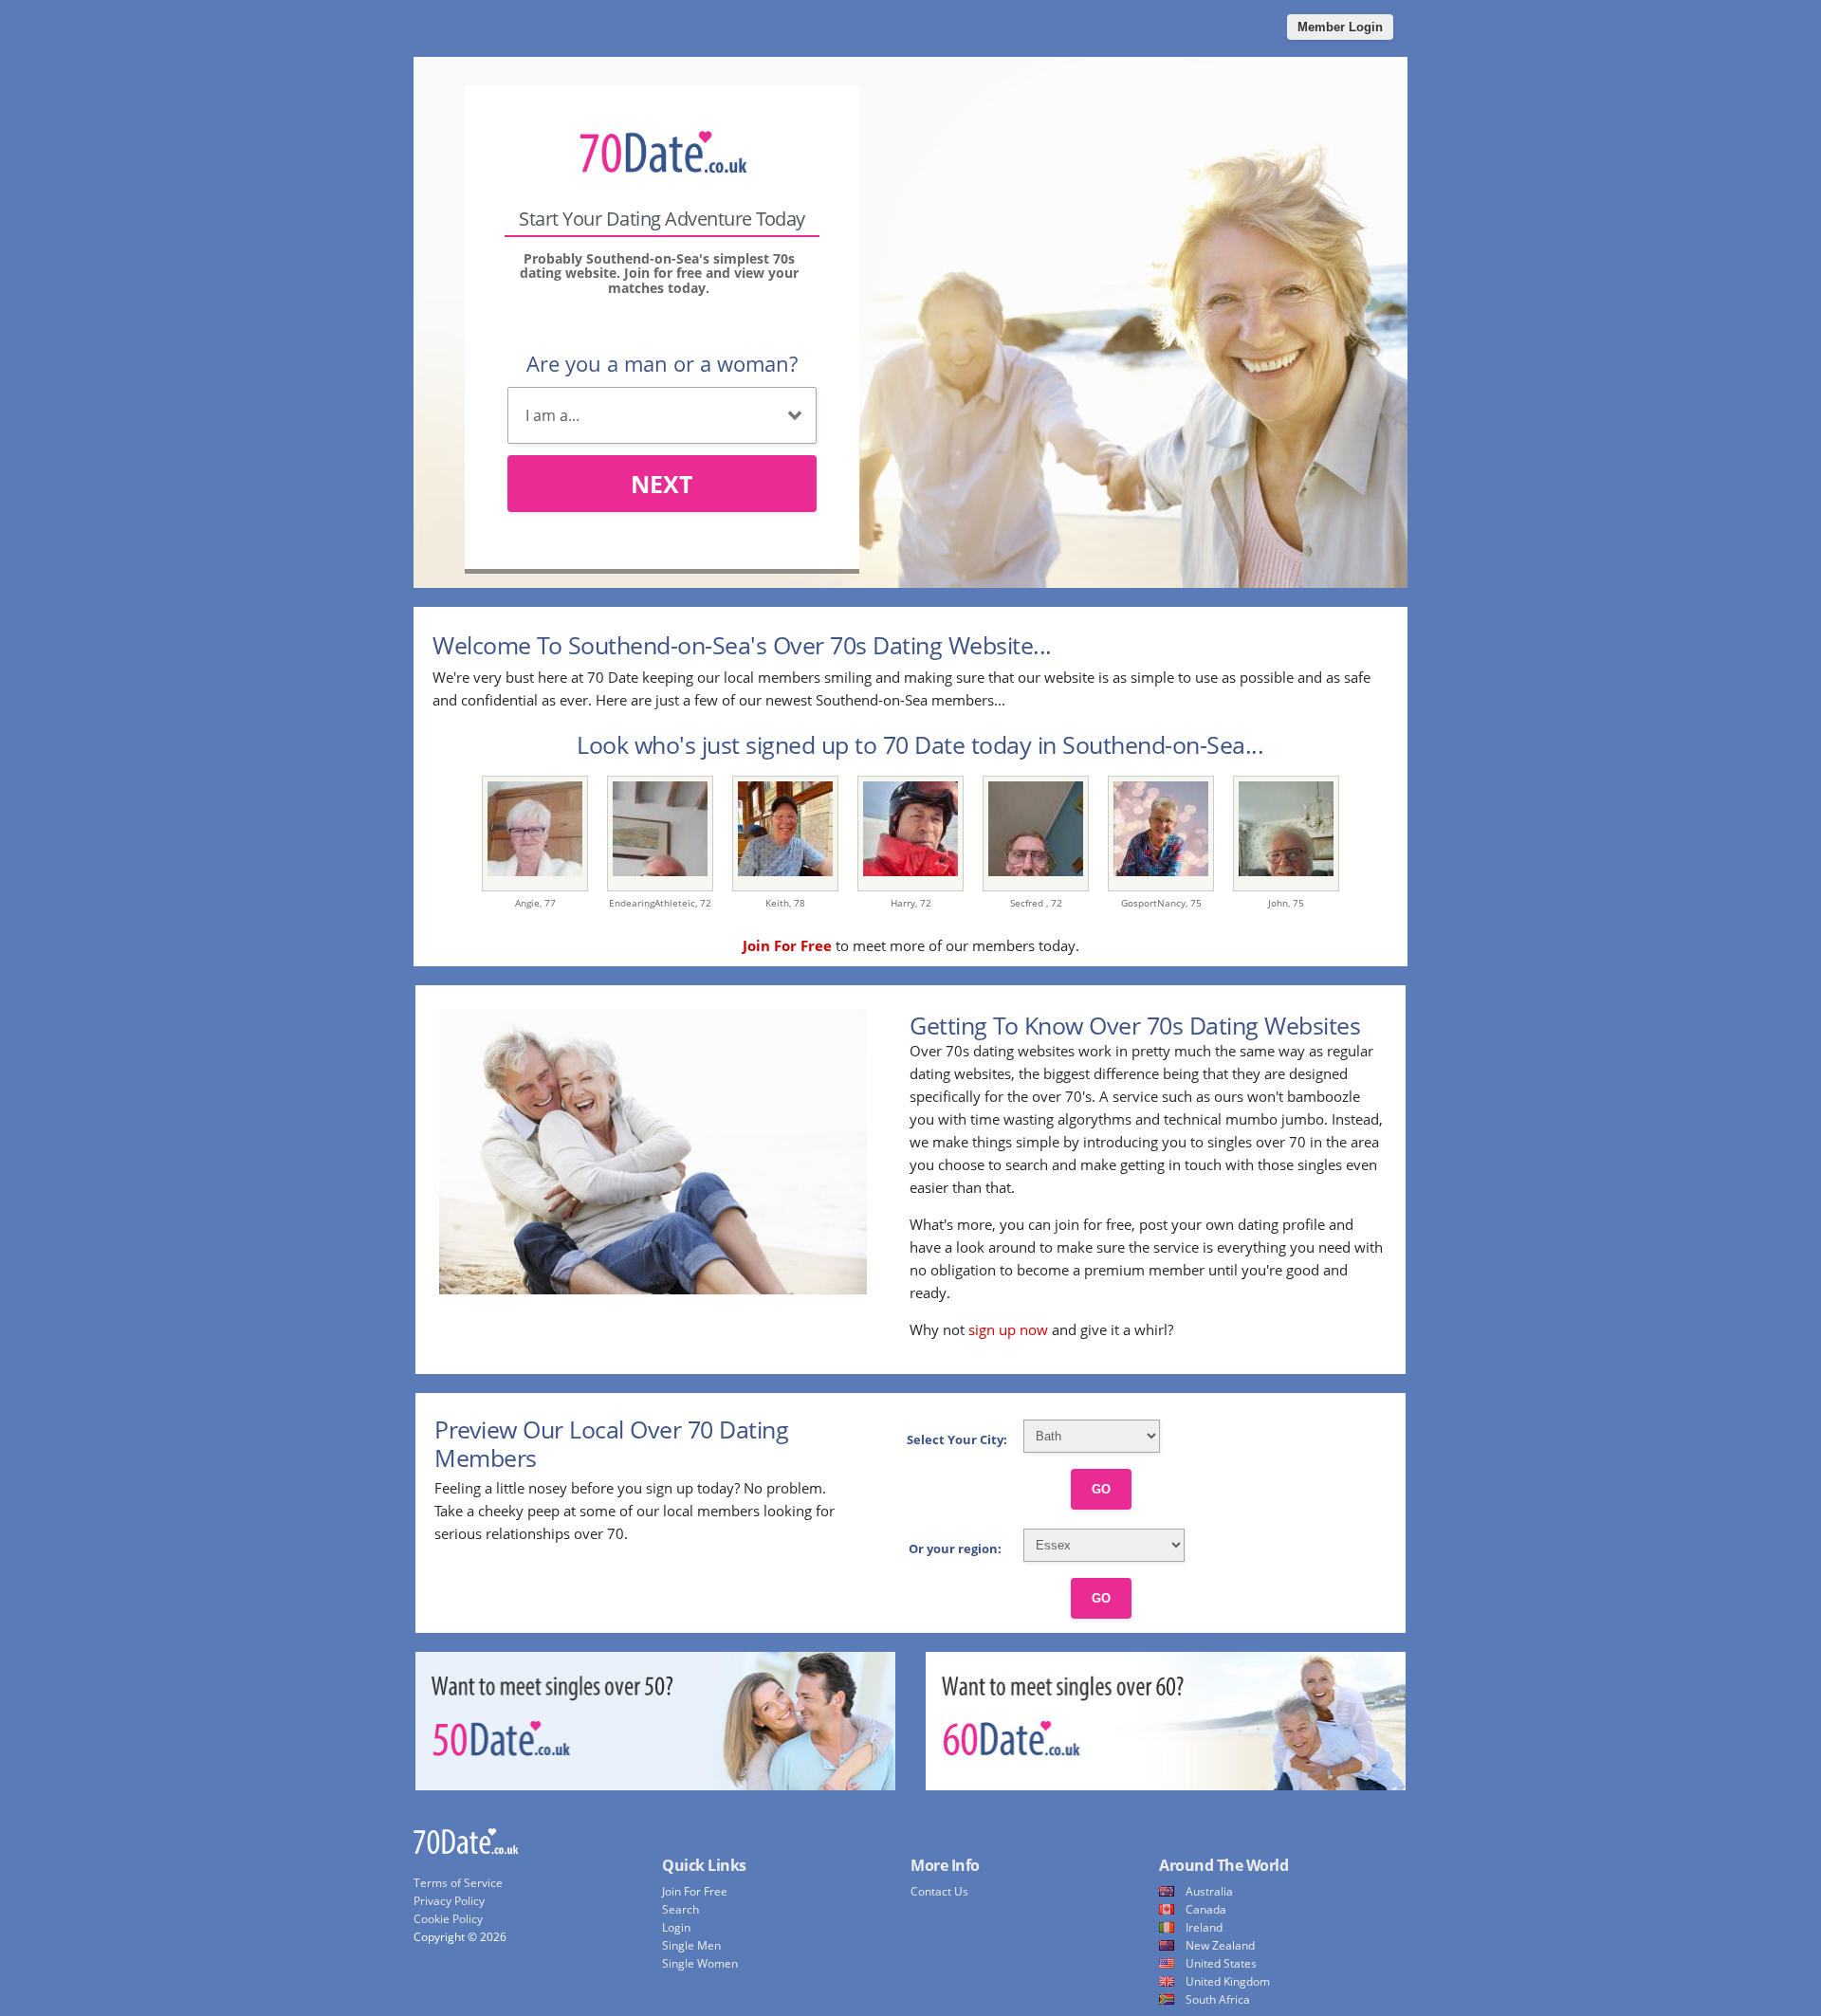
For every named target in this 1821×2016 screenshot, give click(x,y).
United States (1221, 1963)
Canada (1206, 1909)
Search (681, 1909)
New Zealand (1220, 1945)
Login (676, 1927)
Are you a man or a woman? (662, 363)
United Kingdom (1228, 1981)
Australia (1209, 1891)
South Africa (1218, 1999)
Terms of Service (458, 1883)
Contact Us (939, 1891)
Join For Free (695, 1891)
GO (1101, 1489)
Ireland (1204, 1927)
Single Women (700, 1963)
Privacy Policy (449, 1901)
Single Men (691, 1945)
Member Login (1340, 27)
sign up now (1008, 1329)
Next (662, 484)
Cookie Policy (448, 1919)
